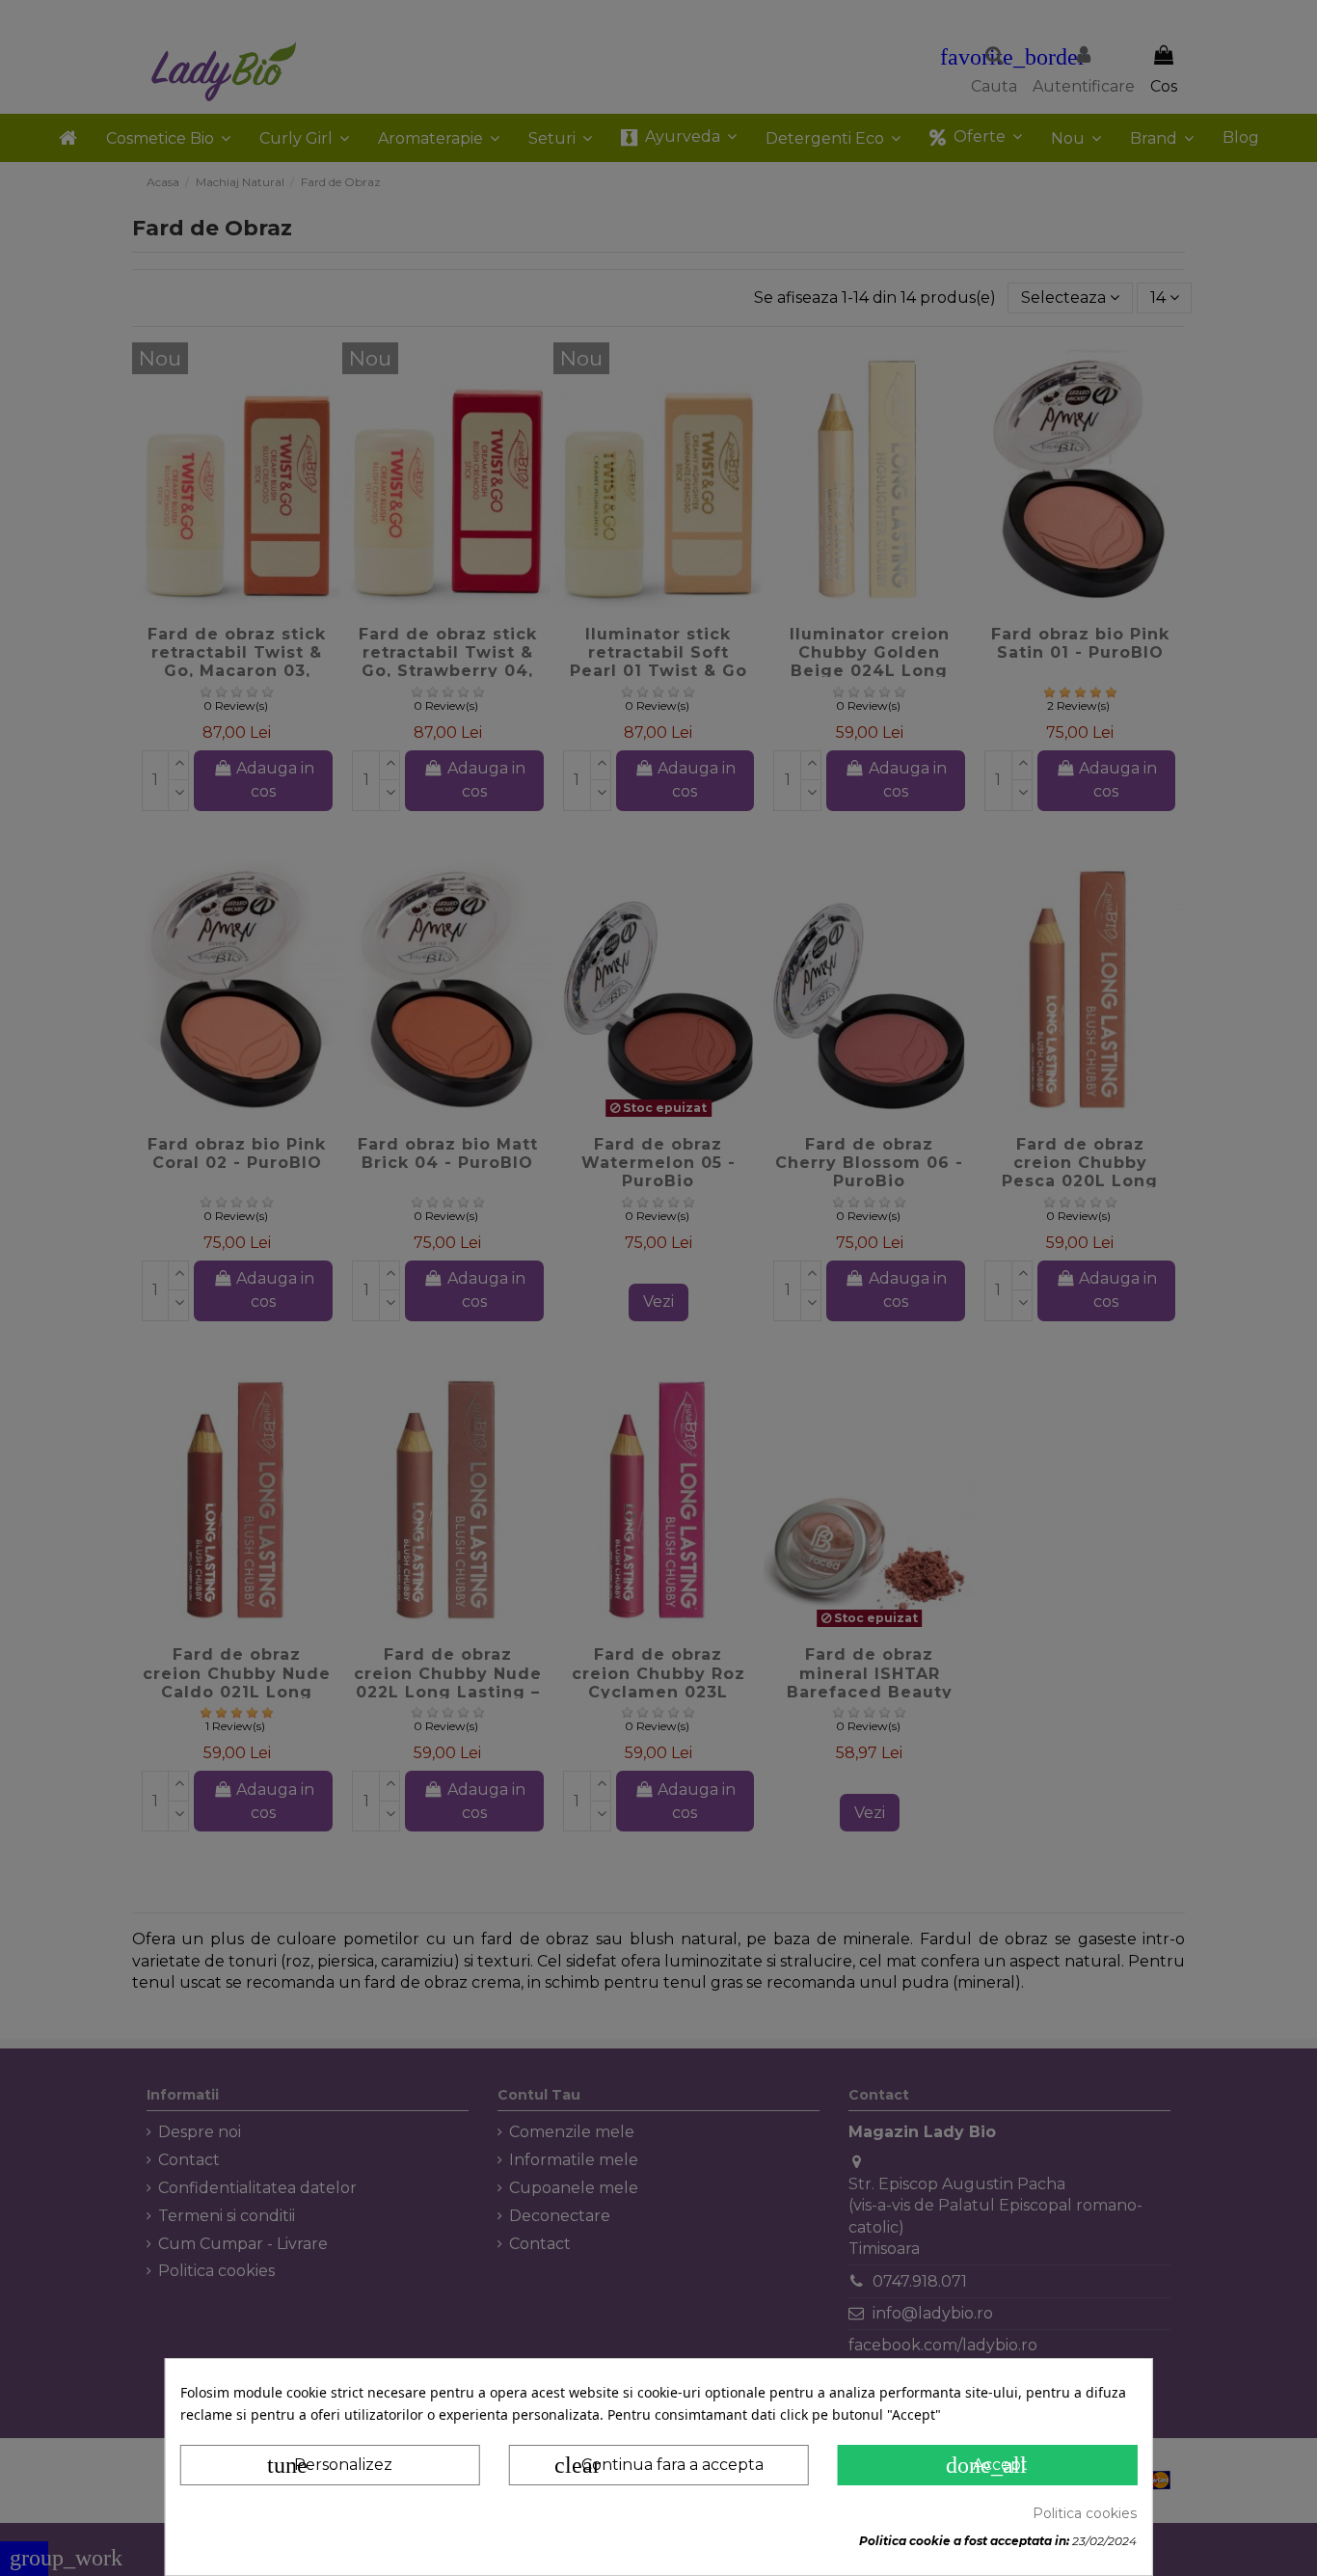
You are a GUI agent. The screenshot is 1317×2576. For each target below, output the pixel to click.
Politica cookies (1085, 2513)
